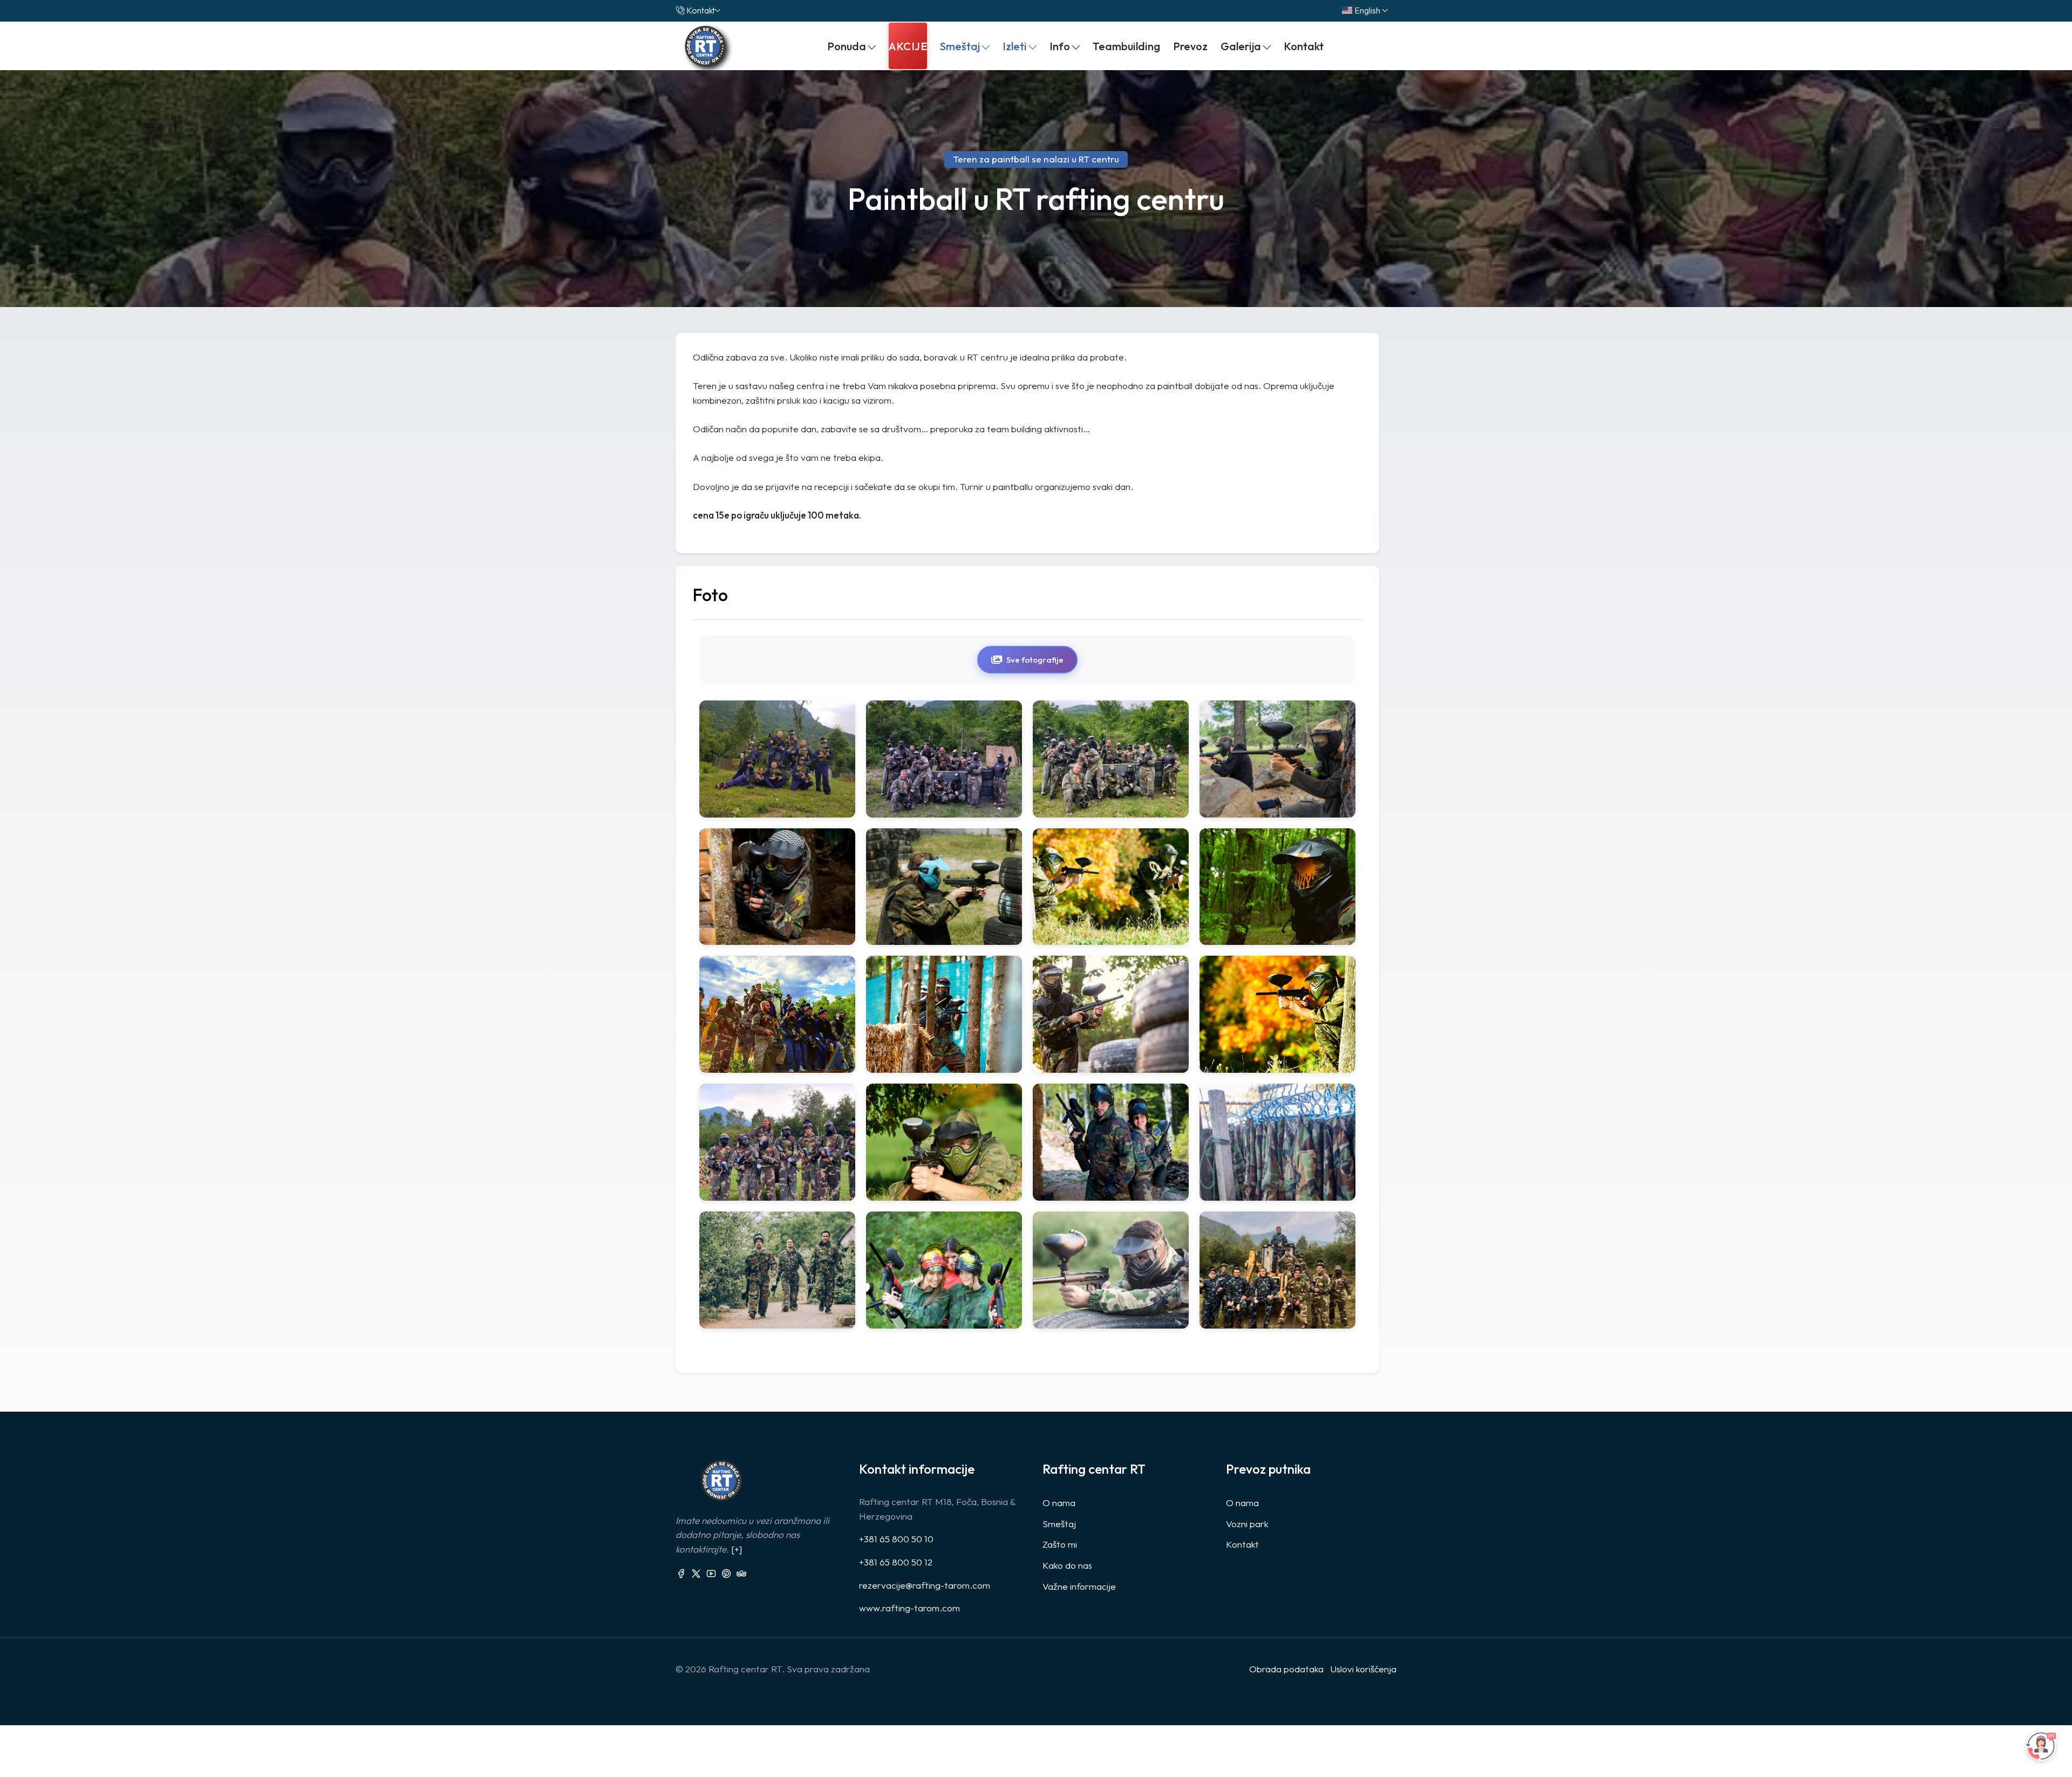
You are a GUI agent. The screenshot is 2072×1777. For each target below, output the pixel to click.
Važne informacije (1079, 1586)
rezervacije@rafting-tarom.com (925, 1585)
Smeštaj (1059, 1524)
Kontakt (701, 10)
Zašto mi (1060, 1544)
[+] (737, 1549)
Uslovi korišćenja (1363, 1669)
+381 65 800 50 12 (896, 1562)
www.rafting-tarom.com (909, 1608)
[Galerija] (777, 759)
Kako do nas (1067, 1565)
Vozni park (1247, 1524)
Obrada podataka (1286, 1669)
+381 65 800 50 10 (896, 1539)
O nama (1059, 1503)
